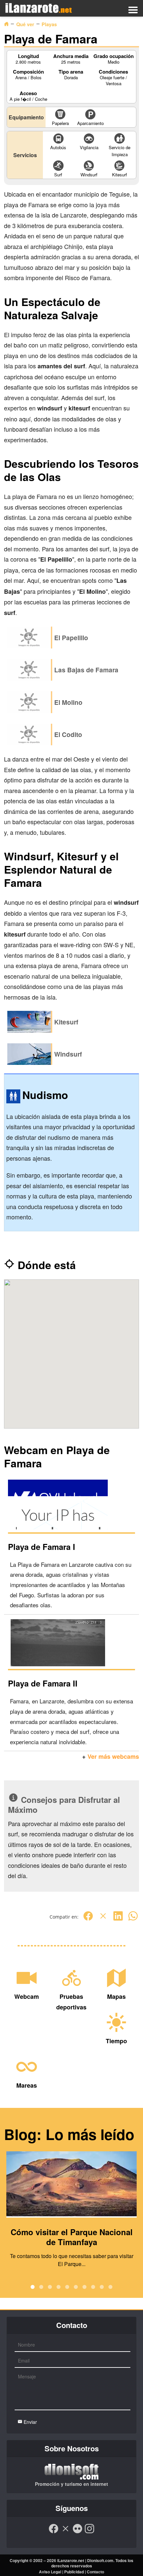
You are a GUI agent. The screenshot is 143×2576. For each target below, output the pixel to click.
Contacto (95, 2572)
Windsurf (68, 1054)
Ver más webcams (113, 1756)
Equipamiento (26, 117)
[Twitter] (103, 1919)
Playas (49, 24)
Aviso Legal (50, 2572)
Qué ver (25, 24)
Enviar (30, 2422)
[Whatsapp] (133, 1919)
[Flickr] (77, 2532)
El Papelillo (71, 638)
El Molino (68, 702)
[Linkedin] (118, 1919)
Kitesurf (66, 1022)
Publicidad (74, 2572)
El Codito (68, 734)
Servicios (25, 155)
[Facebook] (88, 1919)
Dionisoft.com (100, 2560)
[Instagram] (89, 2532)
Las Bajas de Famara (86, 670)
